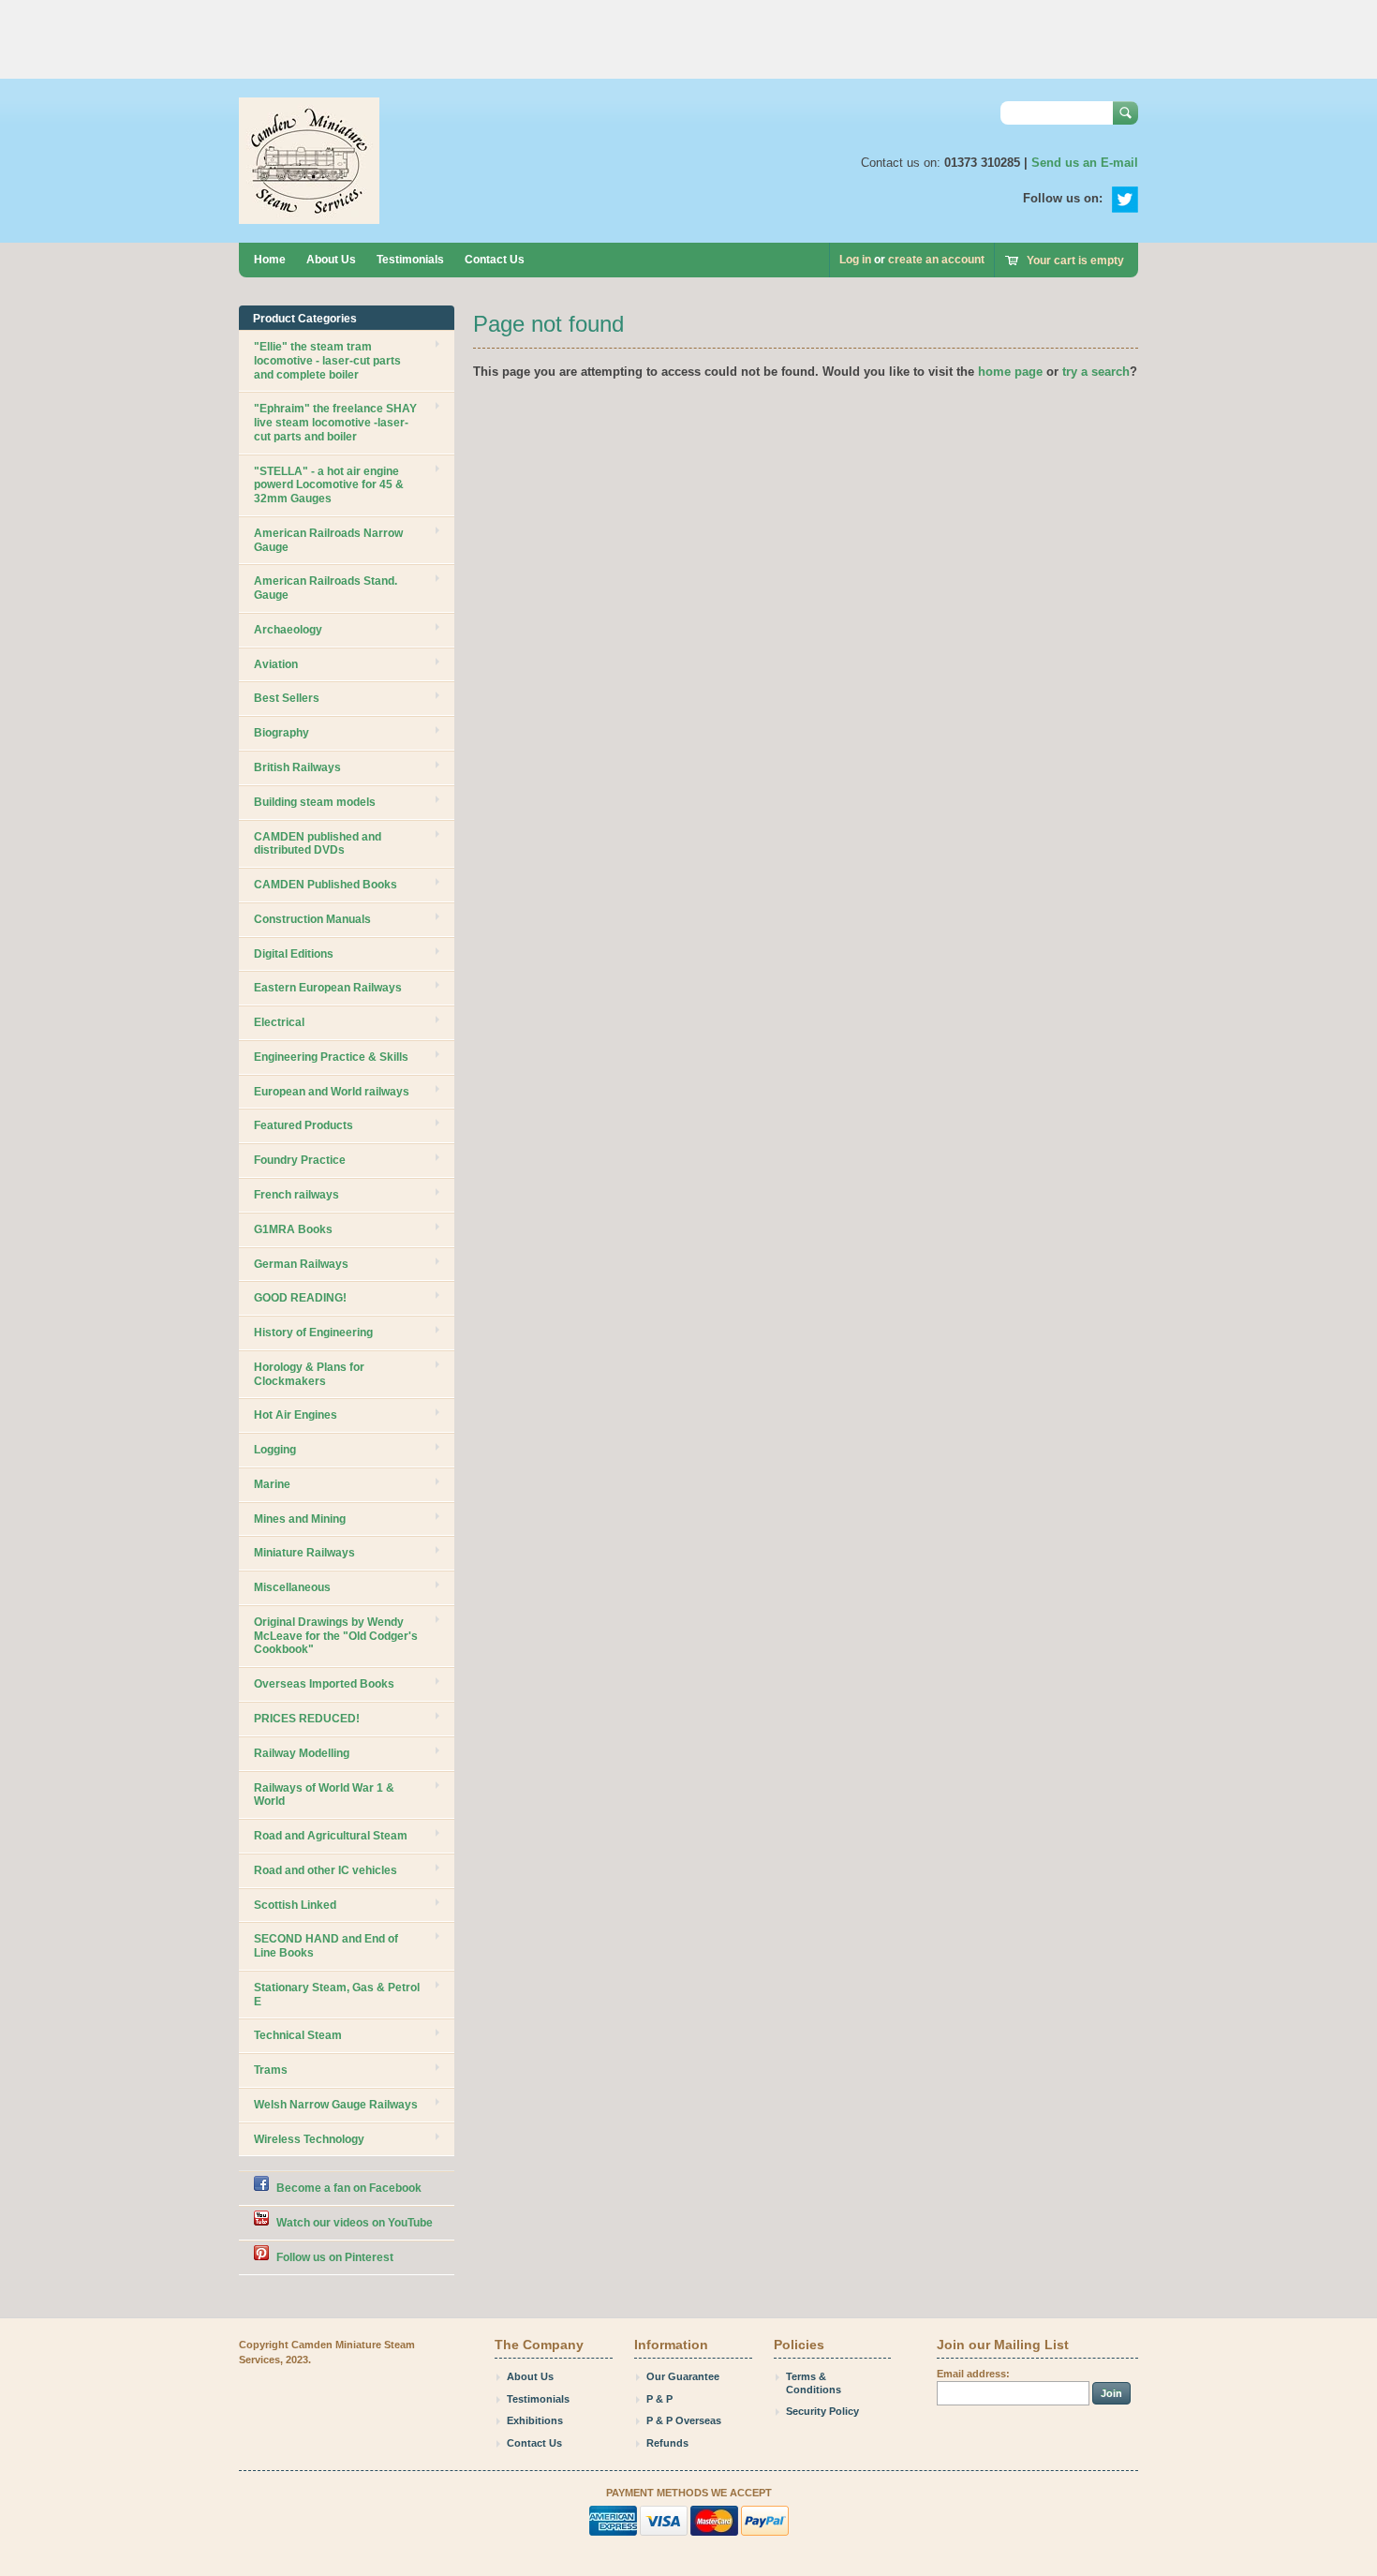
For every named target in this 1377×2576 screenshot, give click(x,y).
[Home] (309, 215)
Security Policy (822, 2411)
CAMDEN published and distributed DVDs (318, 844)
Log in (855, 260)
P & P (659, 2399)
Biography (281, 733)
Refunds (667, 2443)
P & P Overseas (684, 2420)
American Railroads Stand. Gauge (326, 588)
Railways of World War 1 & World (324, 1795)
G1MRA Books (293, 1229)
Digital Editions (294, 954)
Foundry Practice (300, 1160)
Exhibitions (535, 2420)
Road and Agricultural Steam (331, 1836)
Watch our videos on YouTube (355, 2223)
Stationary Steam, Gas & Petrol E (337, 1995)
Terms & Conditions (814, 2383)
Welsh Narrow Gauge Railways (336, 2105)
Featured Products (304, 1125)
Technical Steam (298, 2035)
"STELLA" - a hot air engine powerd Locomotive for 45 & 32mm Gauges (329, 485)
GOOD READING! (300, 1298)
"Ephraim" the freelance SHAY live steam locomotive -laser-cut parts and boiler (335, 423)
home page (1010, 372)
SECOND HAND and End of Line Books (326, 1946)
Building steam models (315, 802)
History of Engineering (313, 1333)
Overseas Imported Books (324, 1684)
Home (270, 260)
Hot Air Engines (296, 1415)
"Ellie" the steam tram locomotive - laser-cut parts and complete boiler (327, 361)
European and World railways (332, 1092)
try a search (1096, 372)
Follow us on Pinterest (335, 2257)
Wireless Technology (309, 2139)
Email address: (973, 2374)
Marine (272, 1484)
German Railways (301, 1264)
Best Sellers (287, 698)
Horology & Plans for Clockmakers (309, 1374)
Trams (271, 2070)
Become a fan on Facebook (349, 2188)
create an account (936, 260)
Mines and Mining (300, 1519)
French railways (296, 1195)
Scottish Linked (295, 1905)
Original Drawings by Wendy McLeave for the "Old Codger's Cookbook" (336, 1636)
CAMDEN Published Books (326, 885)
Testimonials (410, 260)
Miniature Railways (304, 1553)
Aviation (276, 664)
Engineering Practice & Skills (331, 1057)
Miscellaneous (292, 1587)
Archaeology (288, 630)
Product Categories (305, 319)
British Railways (297, 767)
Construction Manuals (312, 919)
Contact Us (495, 260)
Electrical (279, 1022)
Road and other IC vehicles (326, 1870)
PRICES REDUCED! (307, 1719)
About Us (331, 260)
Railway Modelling (302, 1753)
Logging (275, 1450)
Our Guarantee (683, 2376)
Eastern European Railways (328, 988)
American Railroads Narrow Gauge (328, 540)
